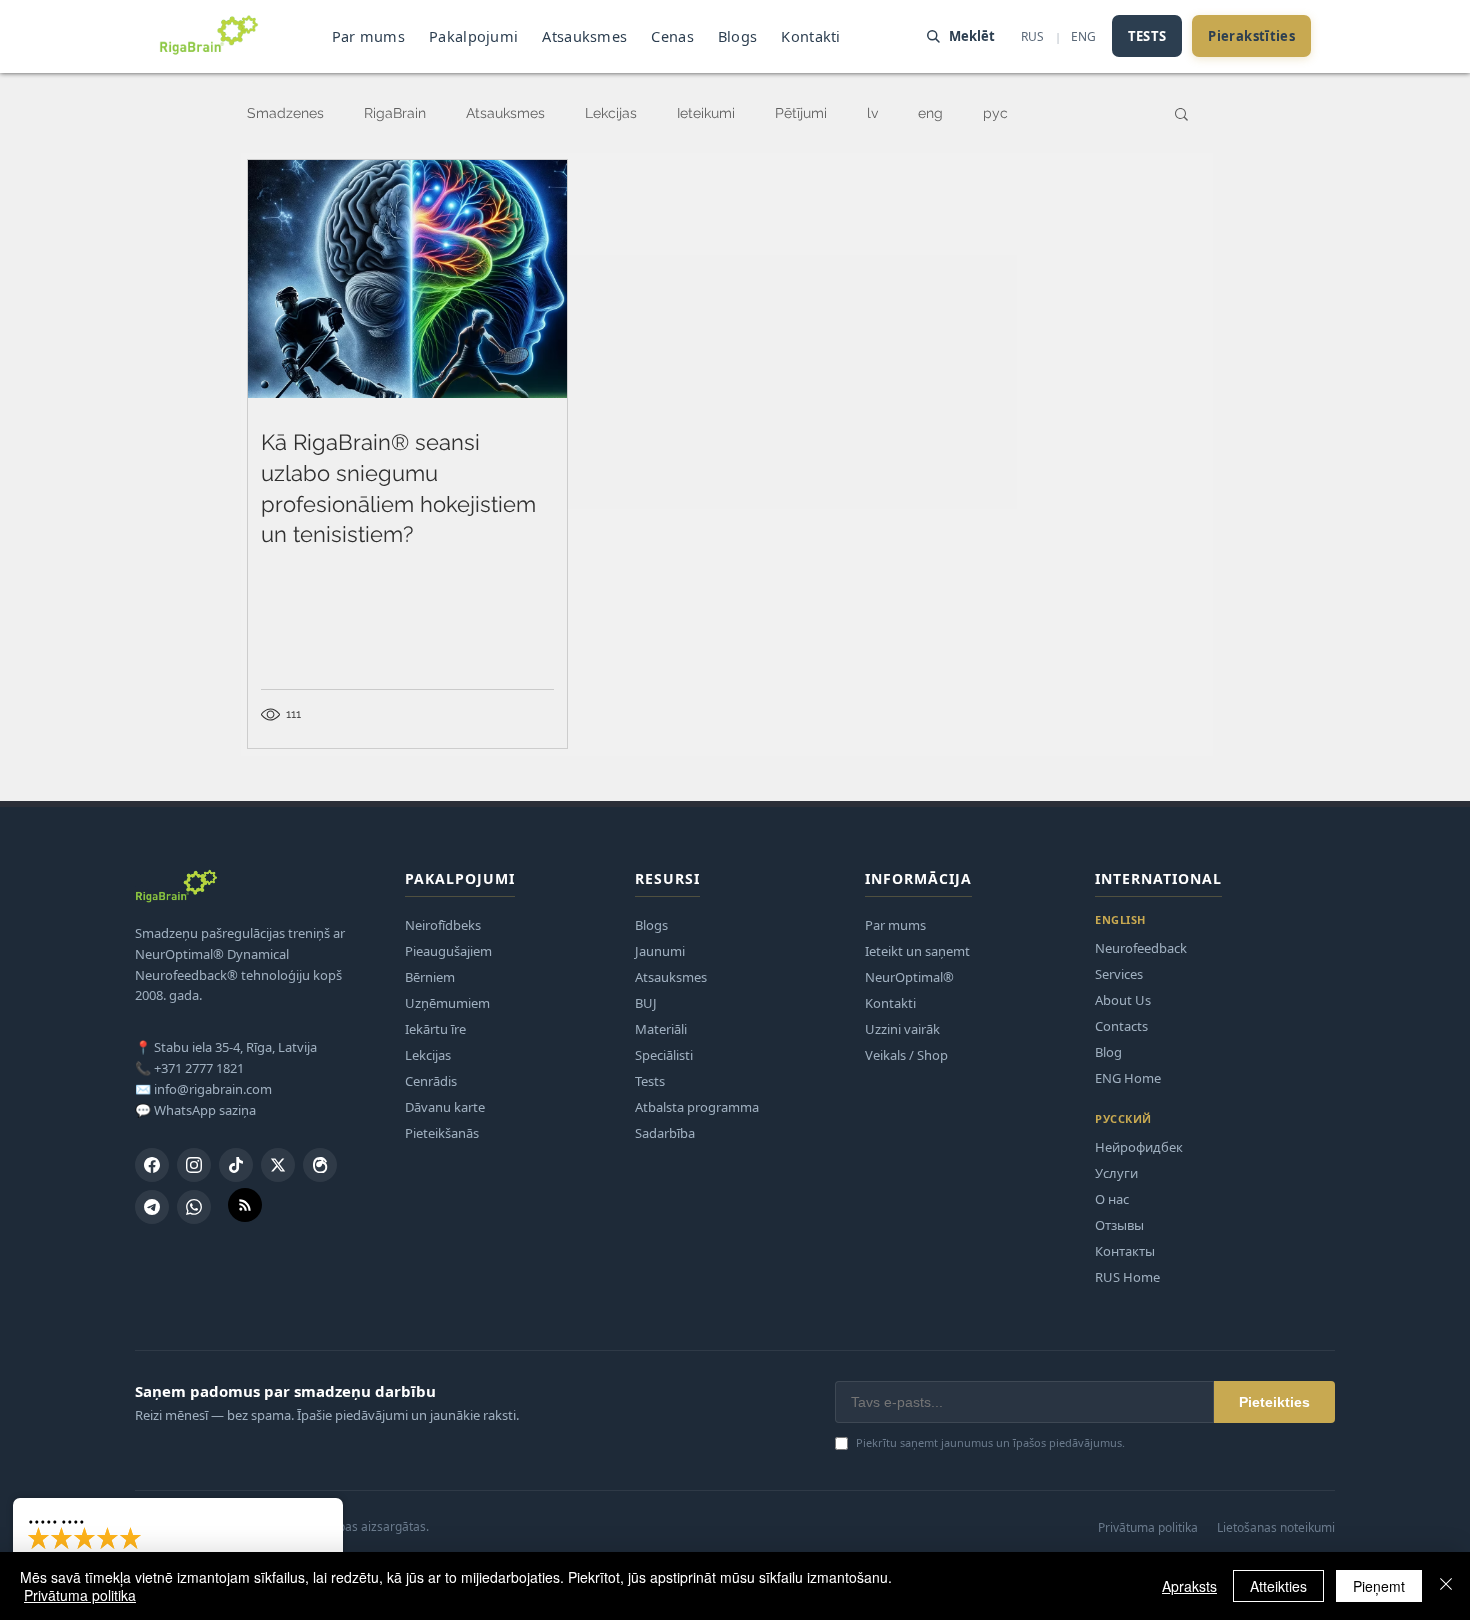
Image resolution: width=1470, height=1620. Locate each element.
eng (930, 113)
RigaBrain (395, 113)
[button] (1181, 115)
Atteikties (1278, 1586)
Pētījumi (801, 113)
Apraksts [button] (1189, 1586)
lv (872, 113)
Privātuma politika (80, 1595)
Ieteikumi (706, 113)
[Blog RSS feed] (245, 1206)
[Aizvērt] (1446, 1586)
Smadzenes (285, 113)
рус (995, 113)
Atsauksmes (505, 113)
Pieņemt (1379, 1586)
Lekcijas (611, 113)
